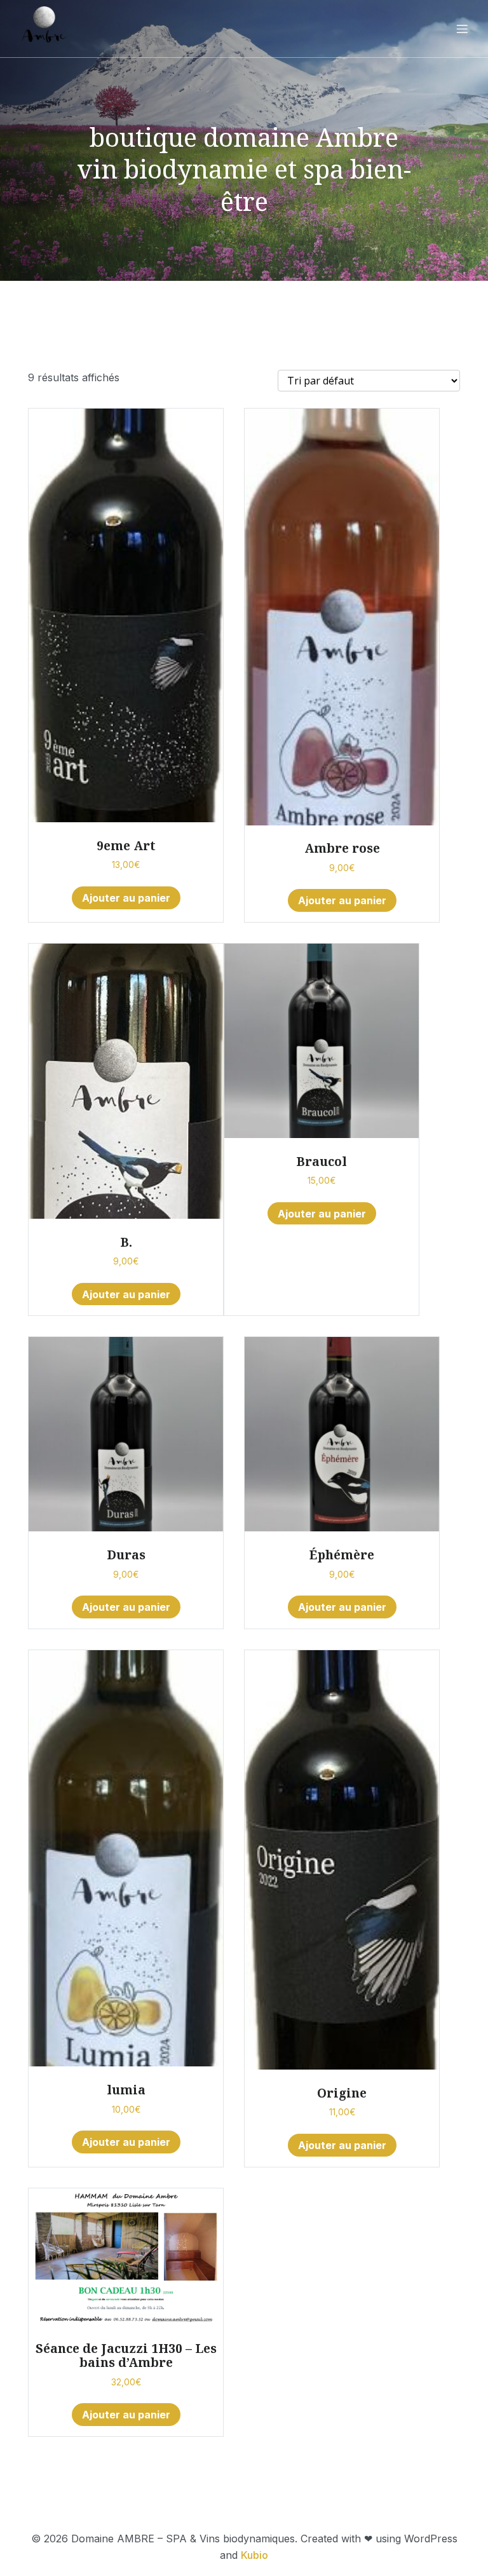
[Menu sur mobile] (462, 29)
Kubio (254, 2555)
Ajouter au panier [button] (126, 898)
